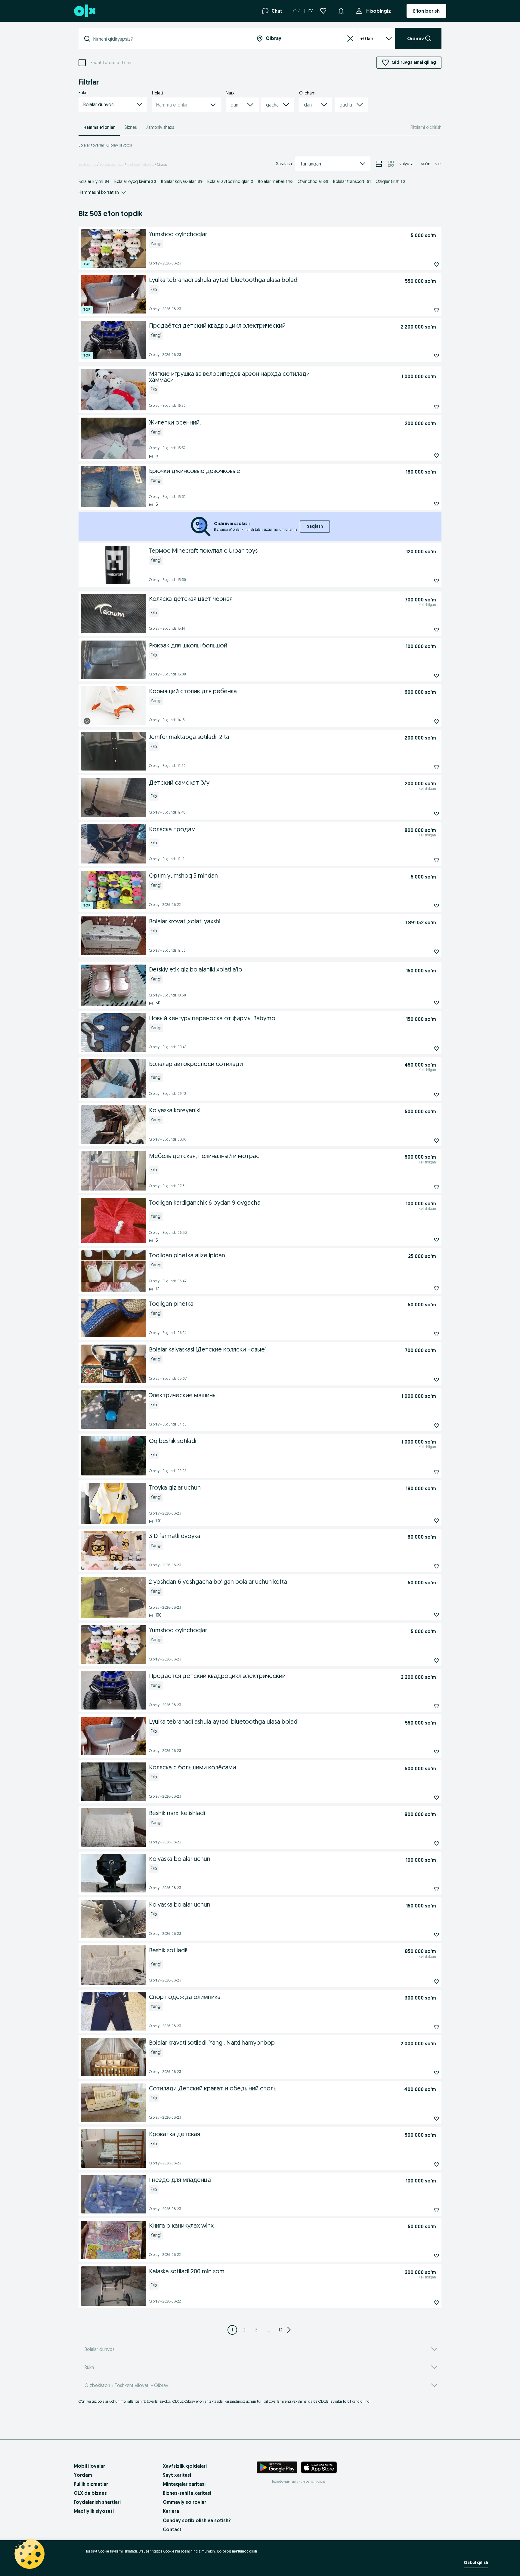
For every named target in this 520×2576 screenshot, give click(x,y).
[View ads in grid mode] (391, 164)
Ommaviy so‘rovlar (184, 2502)
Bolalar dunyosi (112, 164)
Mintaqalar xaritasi (184, 2484)
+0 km (367, 39)
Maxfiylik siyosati (94, 2511)
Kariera (171, 2511)
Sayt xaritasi (177, 2475)
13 (280, 2330)
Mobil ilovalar (89, 2466)
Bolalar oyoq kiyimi (135, 181)
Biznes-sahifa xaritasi (187, 2493)
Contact (172, 2529)
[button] (341, 10)
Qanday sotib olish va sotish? (197, 2520)
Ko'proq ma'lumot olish (237, 2551)
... (269, 2330)
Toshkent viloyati (140, 164)
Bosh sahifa (87, 164)
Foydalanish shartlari (97, 2502)
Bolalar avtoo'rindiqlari (230, 181)
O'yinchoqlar (313, 181)
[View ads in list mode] (379, 164)
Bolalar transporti (352, 181)
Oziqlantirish (390, 181)
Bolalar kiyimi (94, 181)
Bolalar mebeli (275, 181)
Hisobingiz (379, 11)
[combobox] (168, 39)
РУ (311, 11)
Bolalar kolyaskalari (182, 181)
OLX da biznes (90, 2493)
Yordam (83, 2475)
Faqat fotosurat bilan (111, 63)
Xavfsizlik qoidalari (185, 2466)
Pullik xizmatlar (91, 2484)
